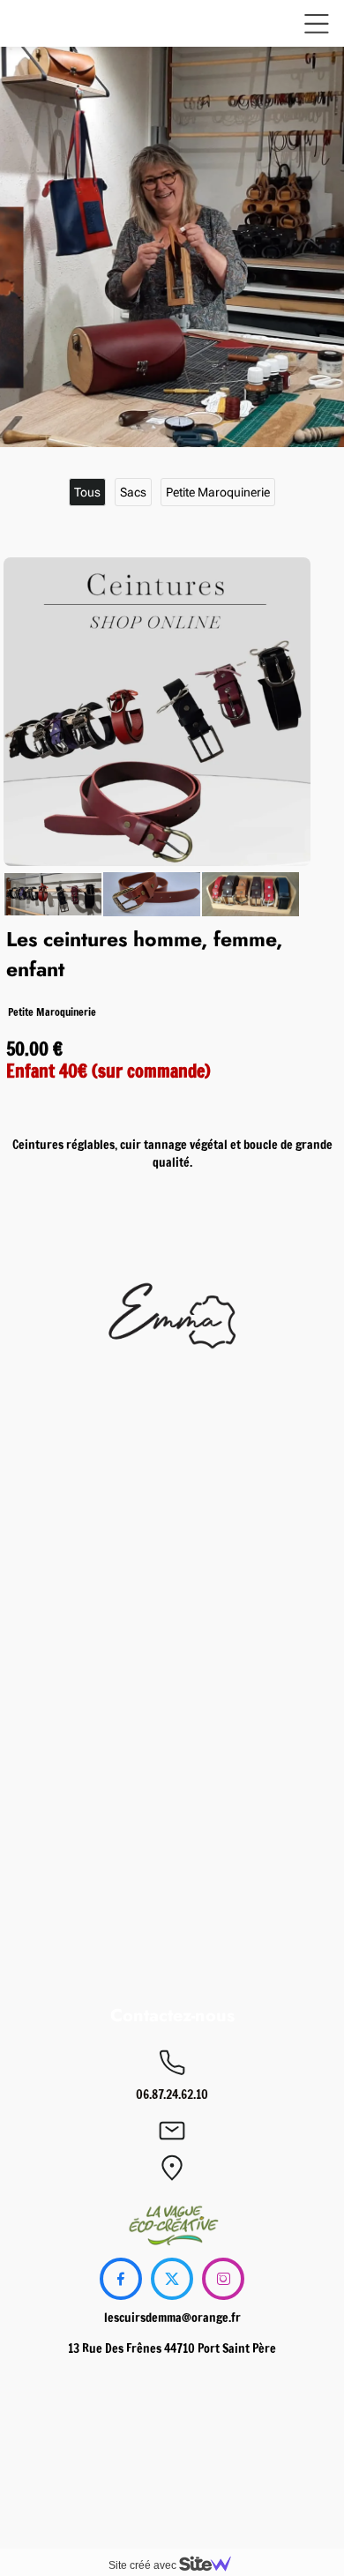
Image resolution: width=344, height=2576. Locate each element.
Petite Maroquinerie (218, 492)
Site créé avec (144, 2565)
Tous (87, 492)
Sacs (133, 492)
